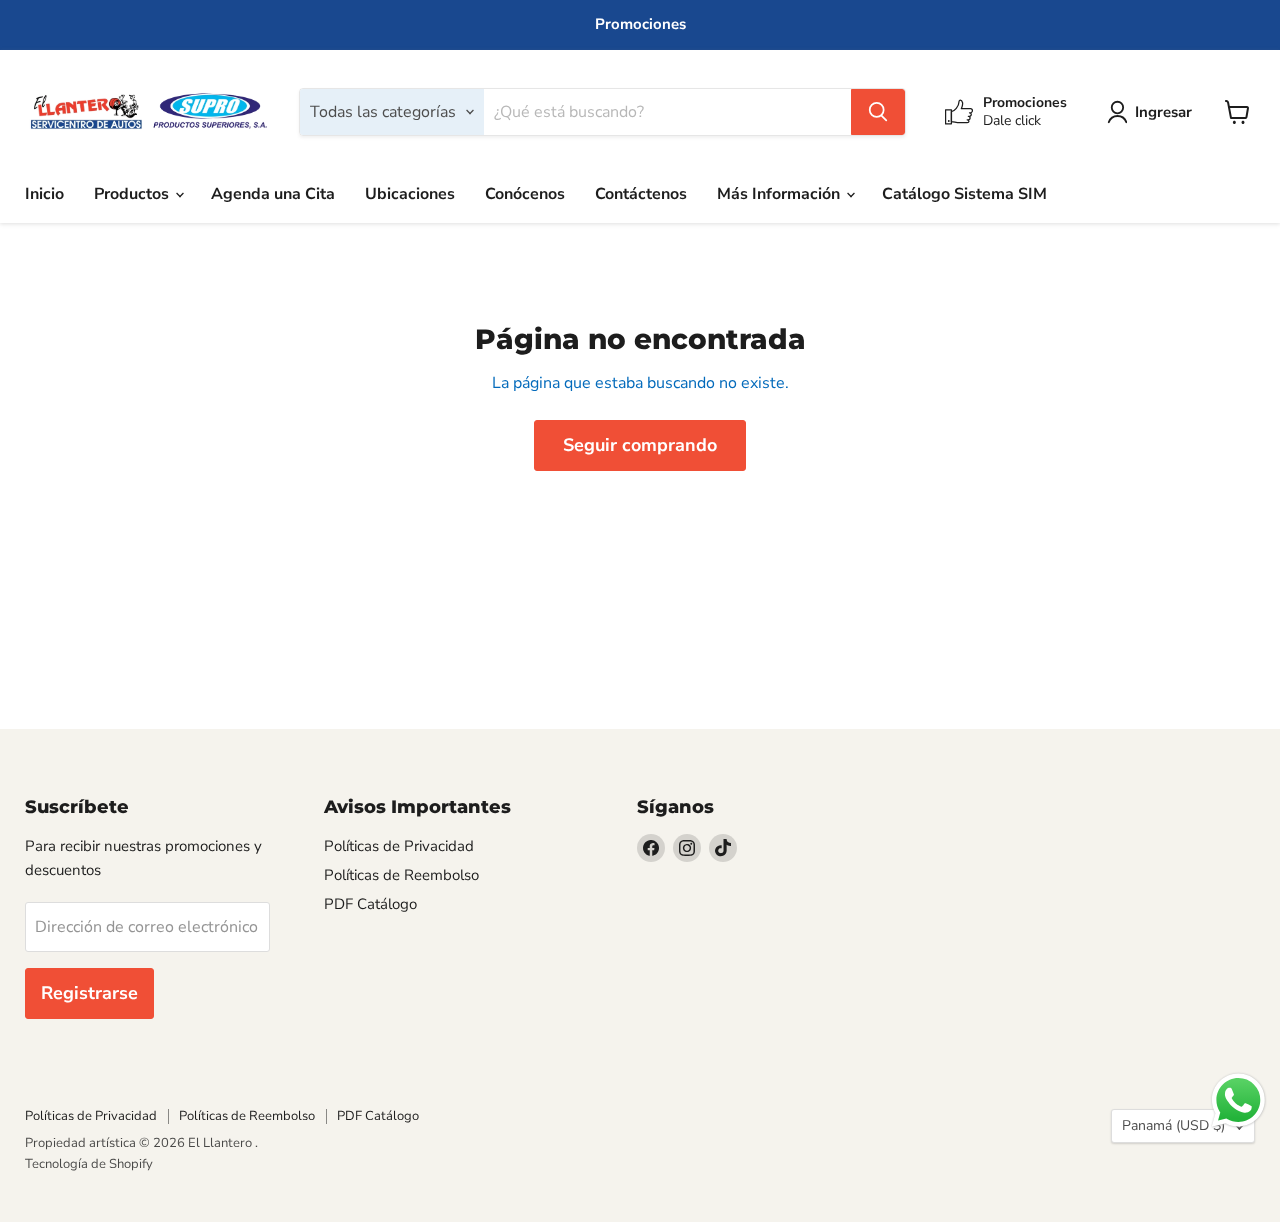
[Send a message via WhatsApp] (1238, 1100)
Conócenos (525, 194)
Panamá (1173, 1125)
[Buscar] (878, 112)
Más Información (780, 194)
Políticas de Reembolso (401, 875)
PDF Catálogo (370, 904)
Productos (133, 194)
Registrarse (89, 993)
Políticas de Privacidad (399, 846)
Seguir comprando (640, 445)
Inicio (44, 194)
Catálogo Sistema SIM (964, 194)
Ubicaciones (410, 194)
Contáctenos (641, 194)
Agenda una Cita (273, 194)
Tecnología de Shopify (89, 1164)
